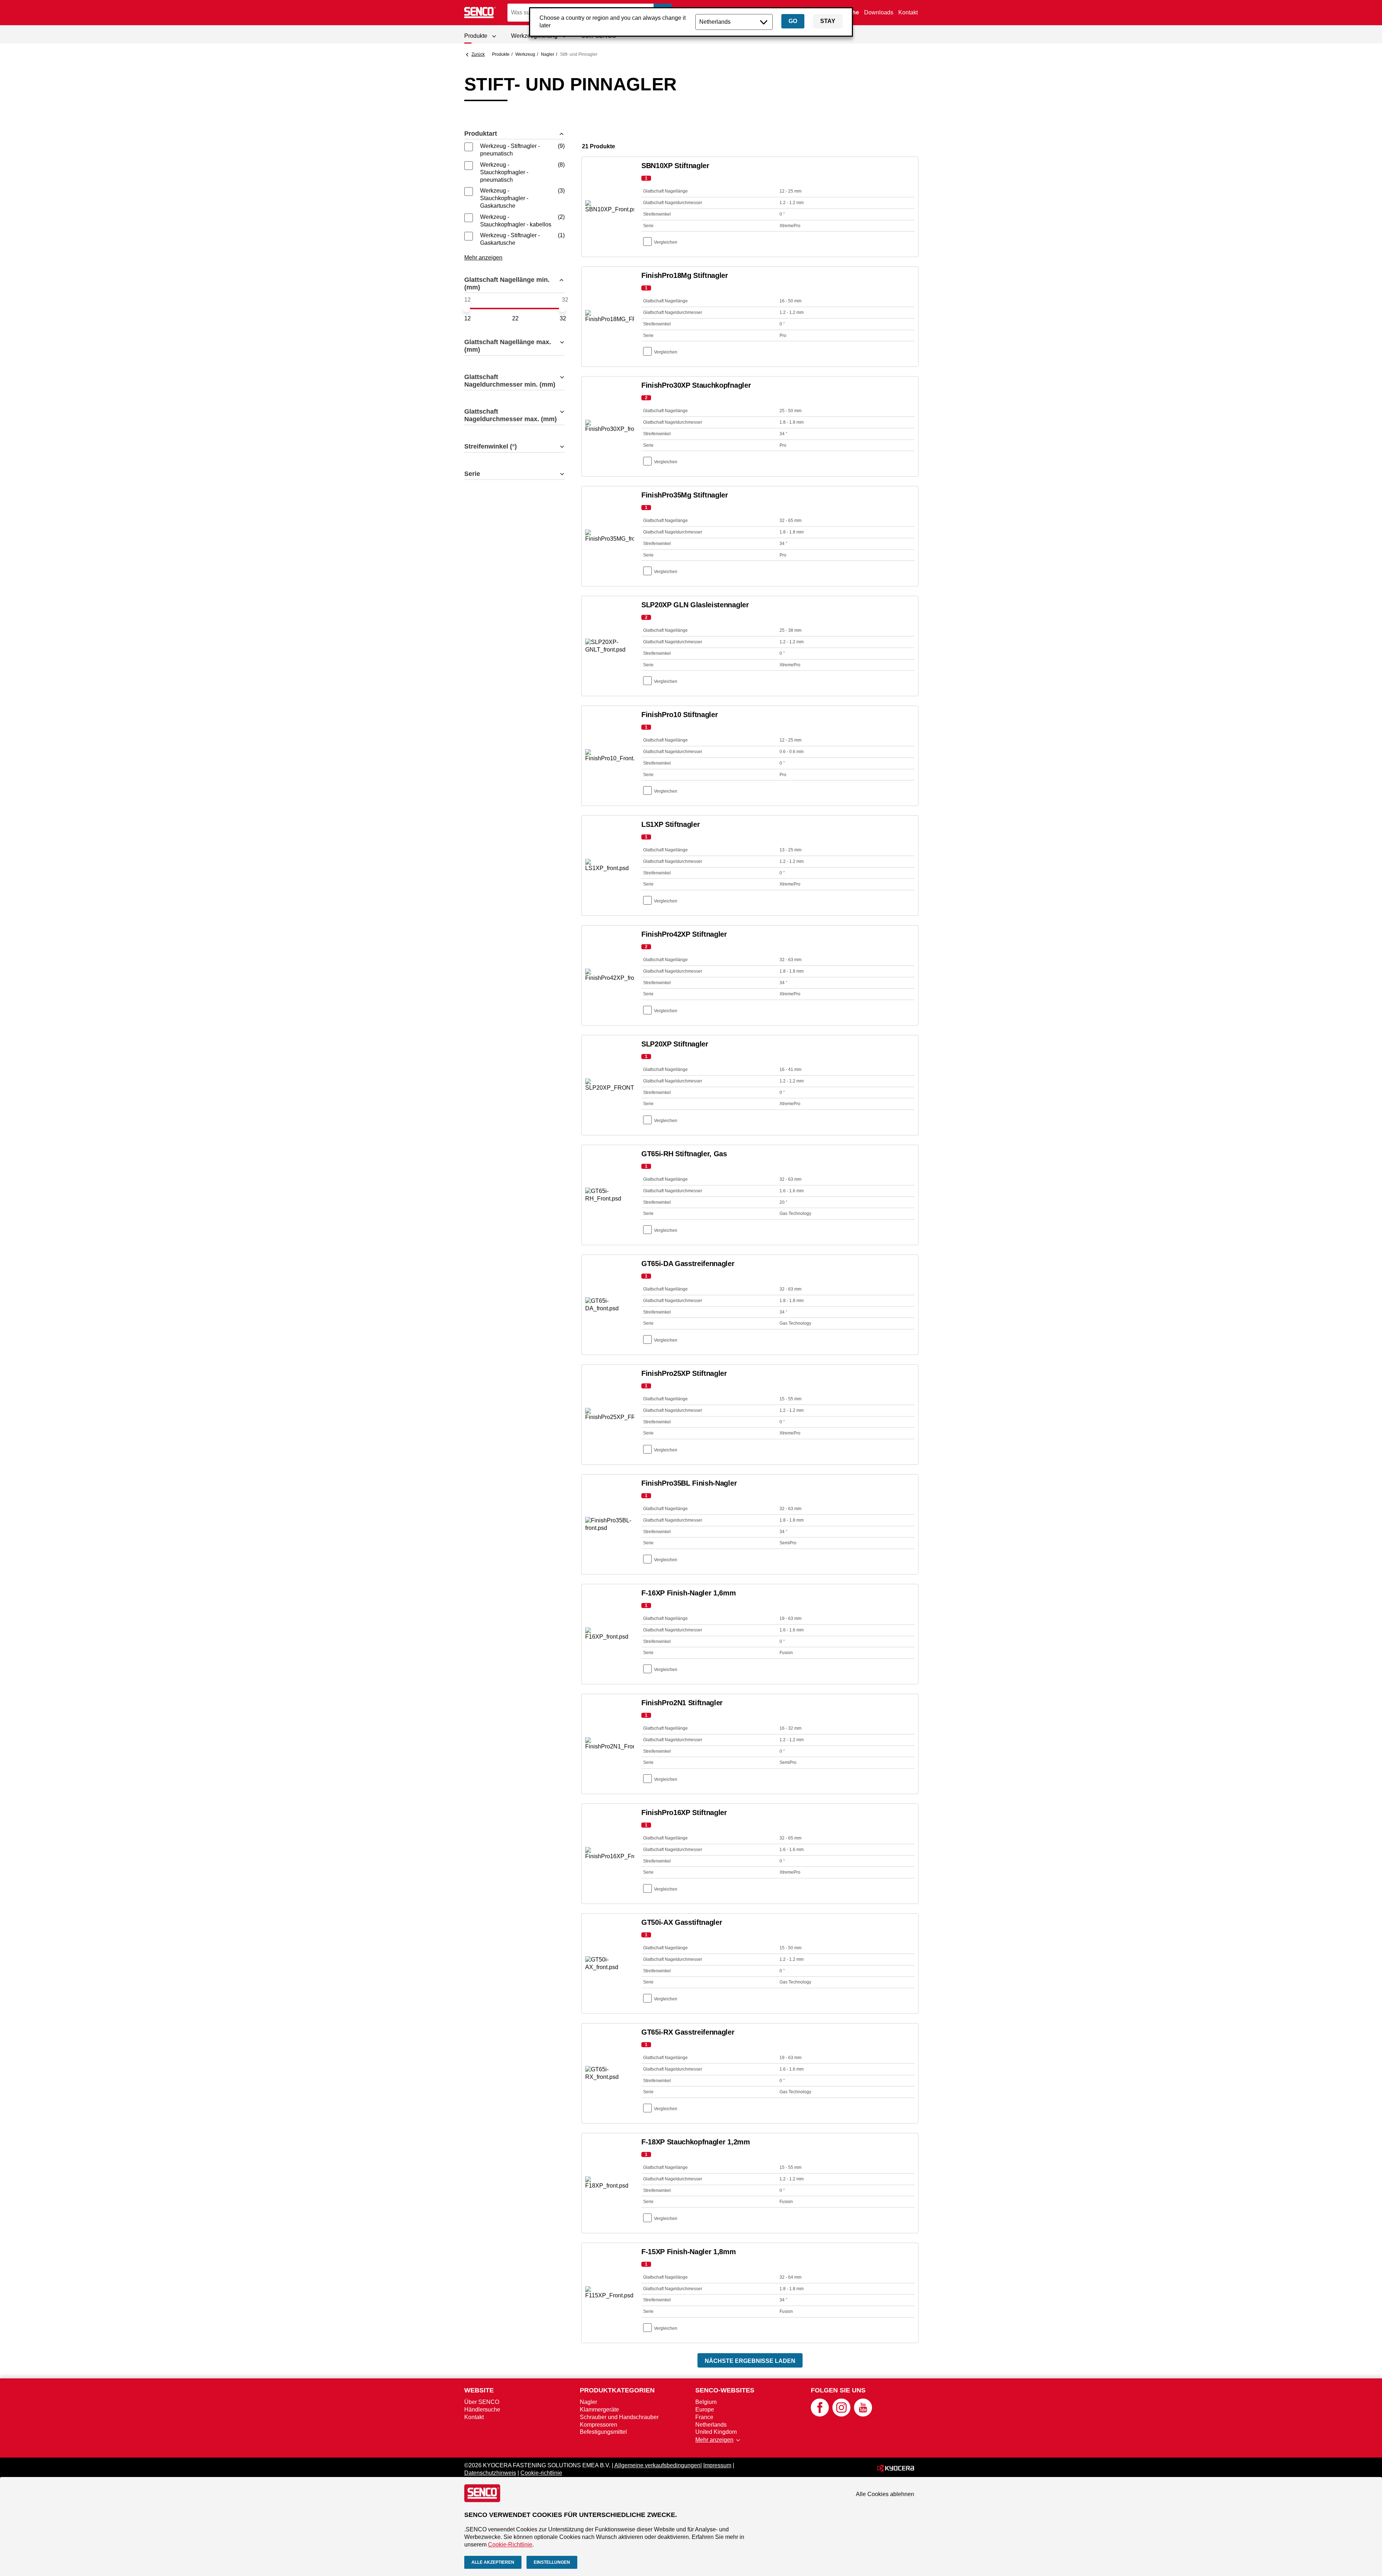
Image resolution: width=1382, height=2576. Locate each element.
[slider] (466, 309)
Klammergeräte (599, 2410)
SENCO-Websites (725, 2390)
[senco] (480, 13)
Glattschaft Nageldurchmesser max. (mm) (511, 415)
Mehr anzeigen (483, 258)
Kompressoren (599, 2425)
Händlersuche (482, 2410)
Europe (705, 2410)
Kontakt (908, 12)
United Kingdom (716, 2432)
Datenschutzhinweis (490, 2473)
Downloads (879, 12)
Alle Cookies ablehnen (885, 2494)
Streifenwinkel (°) (491, 446)
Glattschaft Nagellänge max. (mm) (508, 346)
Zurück (478, 54)
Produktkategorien (617, 2390)
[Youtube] (863, 2415)
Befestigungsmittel (603, 2432)
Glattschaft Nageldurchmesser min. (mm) (510, 381)
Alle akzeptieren (493, 2562)
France (704, 2417)
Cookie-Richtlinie (510, 2545)
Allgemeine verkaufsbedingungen (657, 2465)
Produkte (501, 54)
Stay (828, 21)
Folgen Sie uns (838, 2390)
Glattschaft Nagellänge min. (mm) (507, 283)
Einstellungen (552, 2562)
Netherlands (711, 2425)
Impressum (717, 2465)
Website (479, 2390)
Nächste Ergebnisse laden (750, 2361)
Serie (472, 474)
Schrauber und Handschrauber (619, 2417)
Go (793, 21)
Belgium (706, 2402)
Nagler (548, 54)
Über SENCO (482, 2402)
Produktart (481, 134)
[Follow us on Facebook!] (820, 2415)
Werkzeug (525, 54)
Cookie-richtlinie (541, 2473)
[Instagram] (841, 2415)
